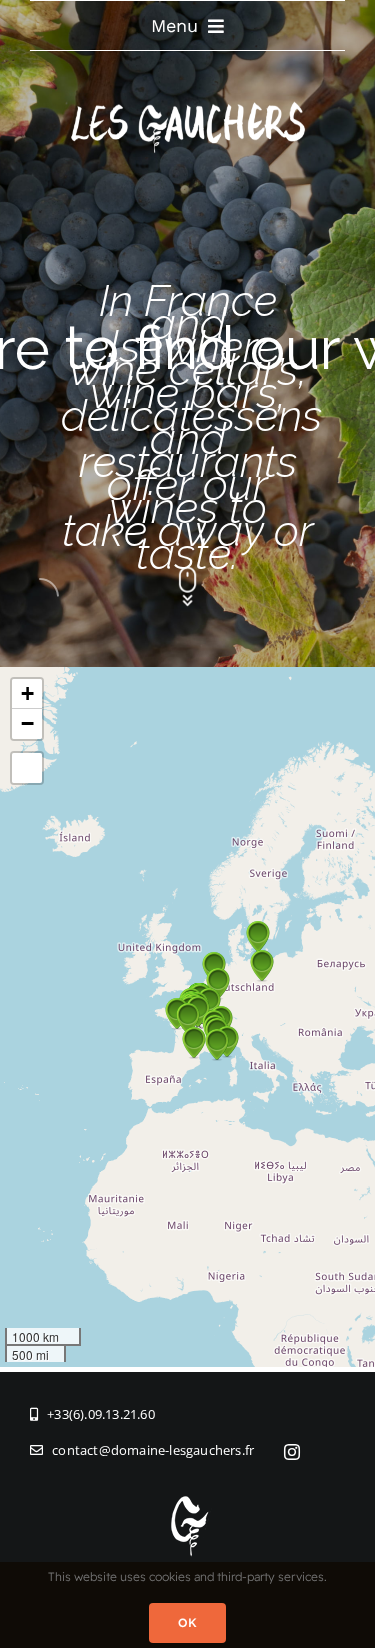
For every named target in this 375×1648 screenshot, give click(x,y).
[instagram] (292, 1452)
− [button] (27, 723)
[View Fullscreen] (27, 768)
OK (187, 1622)
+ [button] (27, 693)
